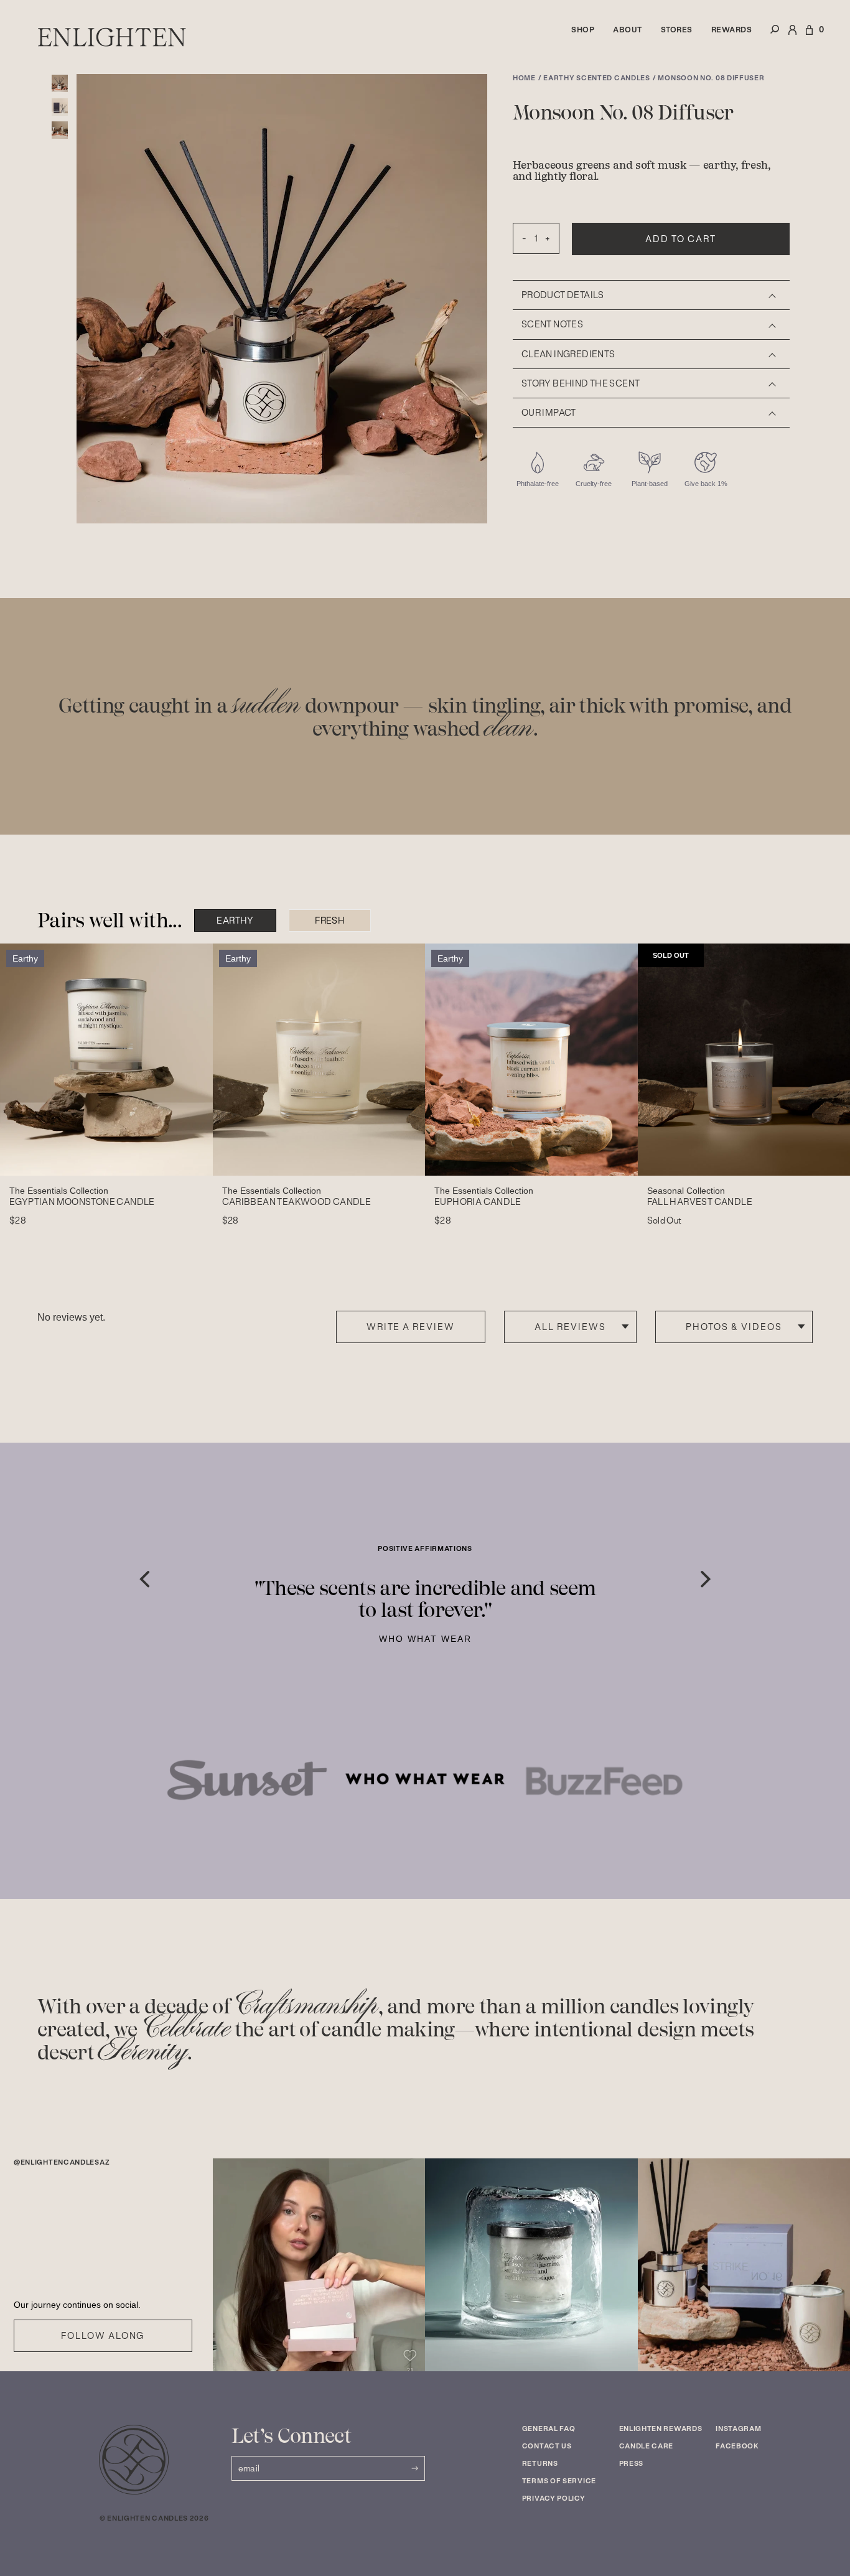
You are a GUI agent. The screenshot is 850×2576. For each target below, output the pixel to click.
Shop (583, 30)
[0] (809, 37)
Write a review (411, 1327)
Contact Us (547, 2446)
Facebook (737, 2446)
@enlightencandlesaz (62, 2162)
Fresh (330, 920)
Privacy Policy (554, 2498)
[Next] (706, 1579)
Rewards (732, 30)
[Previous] (144, 1579)
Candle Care (647, 2446)
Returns (540, 2463)
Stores (677, 30)
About (628, 30)
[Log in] (792, 37)
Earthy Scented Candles (596, 78)
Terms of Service (559, 2481)
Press (632, 2463)
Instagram (738, 2428)
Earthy (235, 920)
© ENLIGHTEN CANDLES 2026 (154, 2518)
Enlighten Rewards (661, 2428)
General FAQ (549, 2428)
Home (524, 78)
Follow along (103, 2336)
